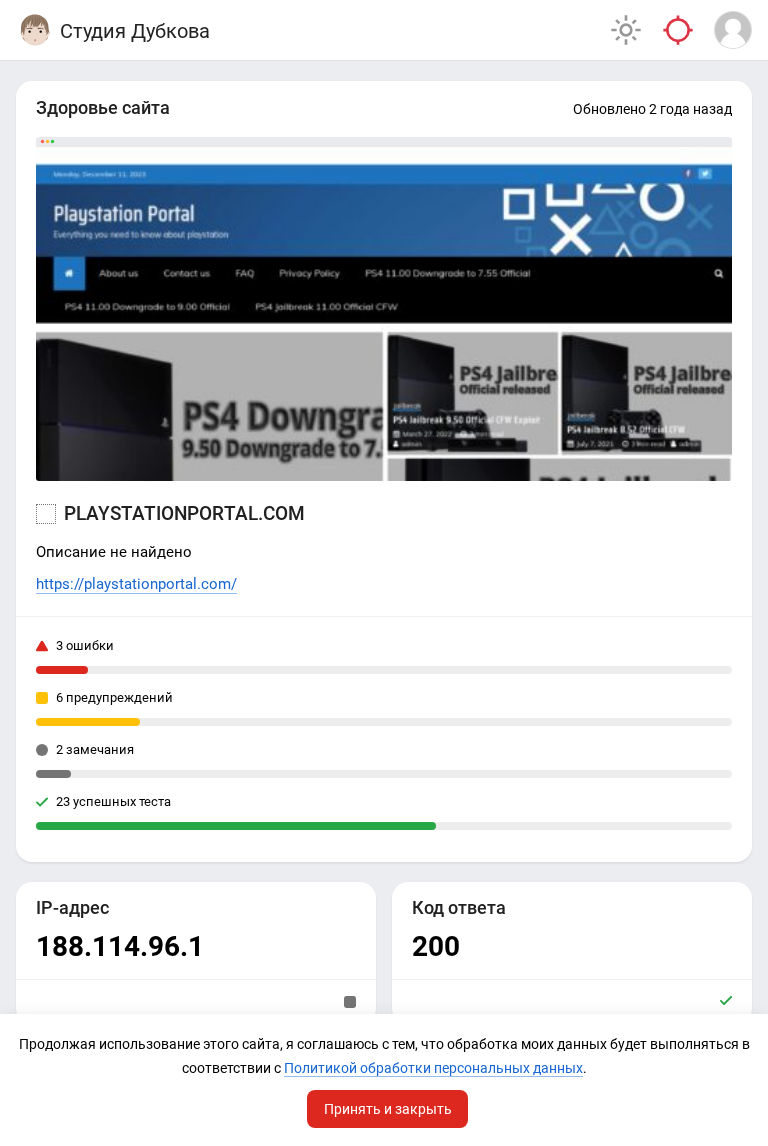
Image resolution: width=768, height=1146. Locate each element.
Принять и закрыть (388, 1109)
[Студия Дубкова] (35, 30)
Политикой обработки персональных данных (433, 1068)
